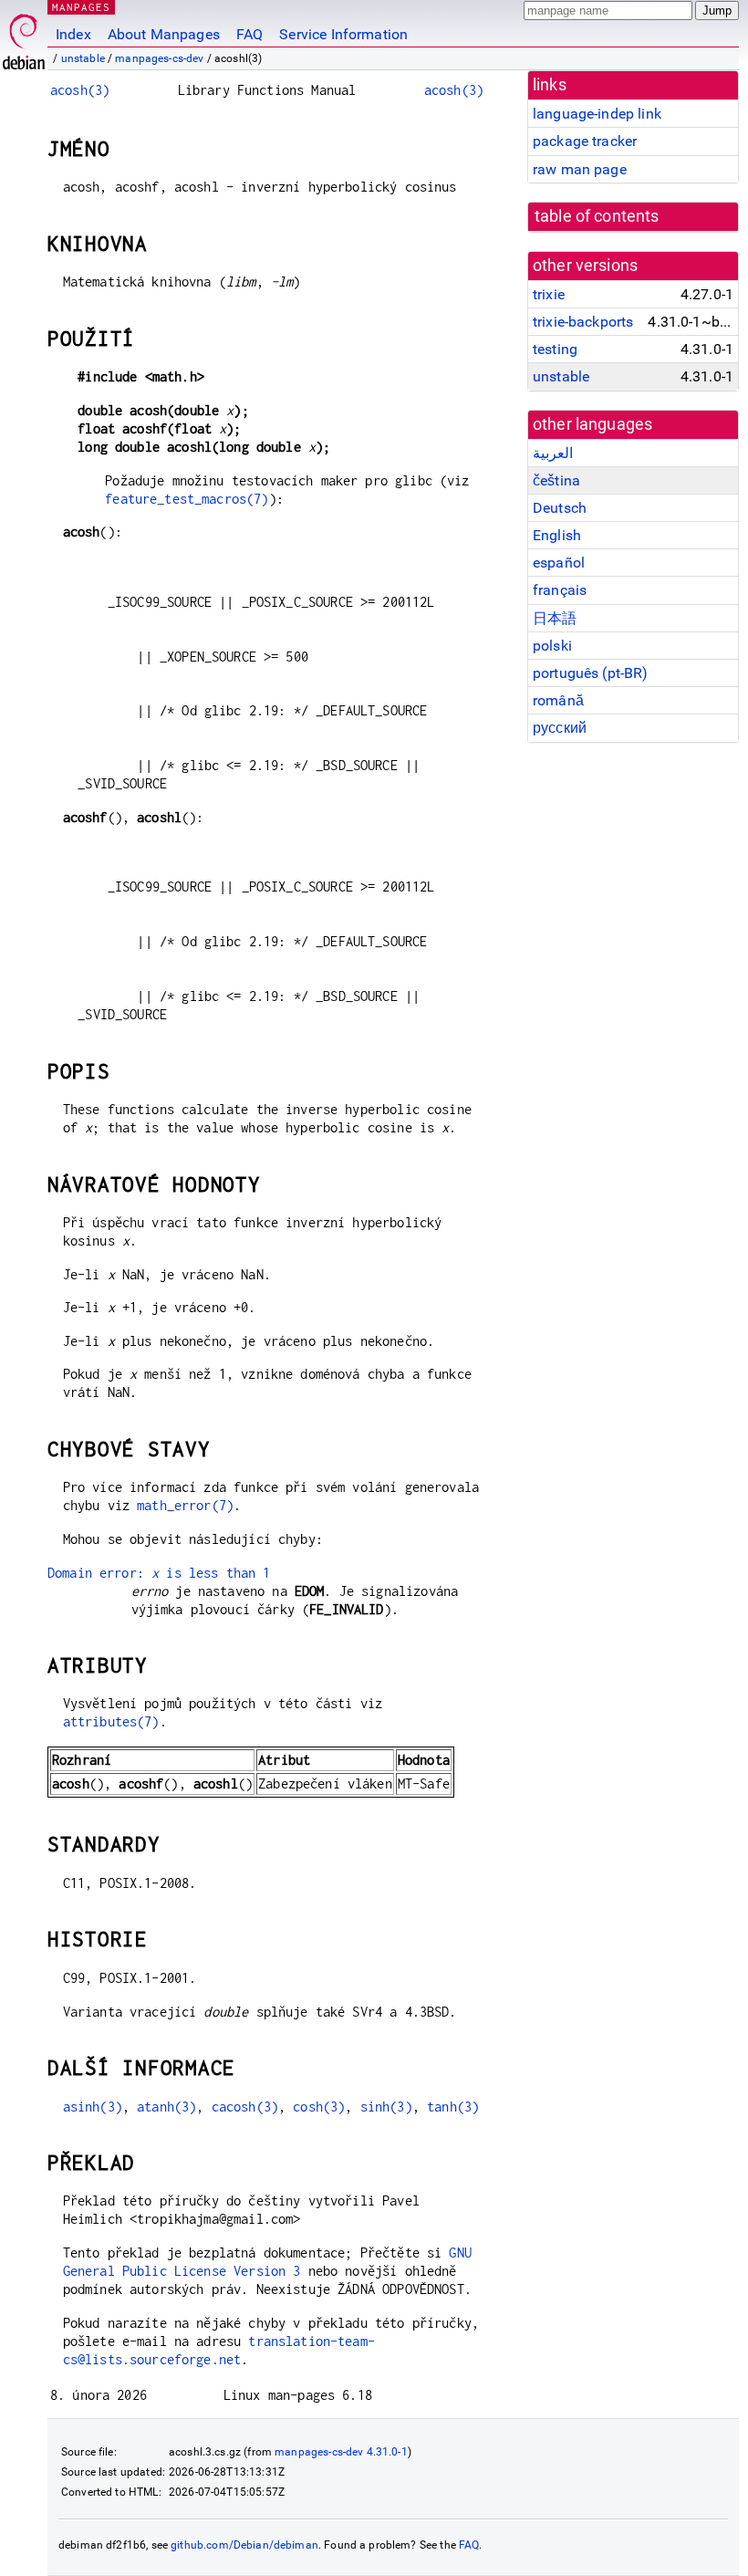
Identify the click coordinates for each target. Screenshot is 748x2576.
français (560, 590)
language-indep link (597, 114)
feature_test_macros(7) (187, 499)
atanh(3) (166, 2107)
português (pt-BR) (591, 673)
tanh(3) (453, 2107)
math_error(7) (185, 1505)
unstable (83, 58)
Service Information (343, 34)
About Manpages (164, 34)
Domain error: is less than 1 (159, 1573)
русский (560, 728)
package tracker (585, 141)
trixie (549, 294)
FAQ (249, 34)
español (559, 563)
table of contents (597, 216)
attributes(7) (111, 1721)
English (557, 535)
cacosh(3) (245, 2107)
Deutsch (560, 508)
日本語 (555, 618)
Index (73, 34)
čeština (556, 480)
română (558, 700)
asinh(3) (93, 2107)
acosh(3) (80, 90)
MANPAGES (81, 7)
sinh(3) (386, 2107)
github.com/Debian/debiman (244, 2545)
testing (555, 349)
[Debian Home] (24, 37)
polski (552, 646)
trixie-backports (583, 322)
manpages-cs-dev (159, 58)
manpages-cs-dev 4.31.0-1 (341, 2452)
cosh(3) (319, 2107)
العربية (553, 453)
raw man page (580, 169)
